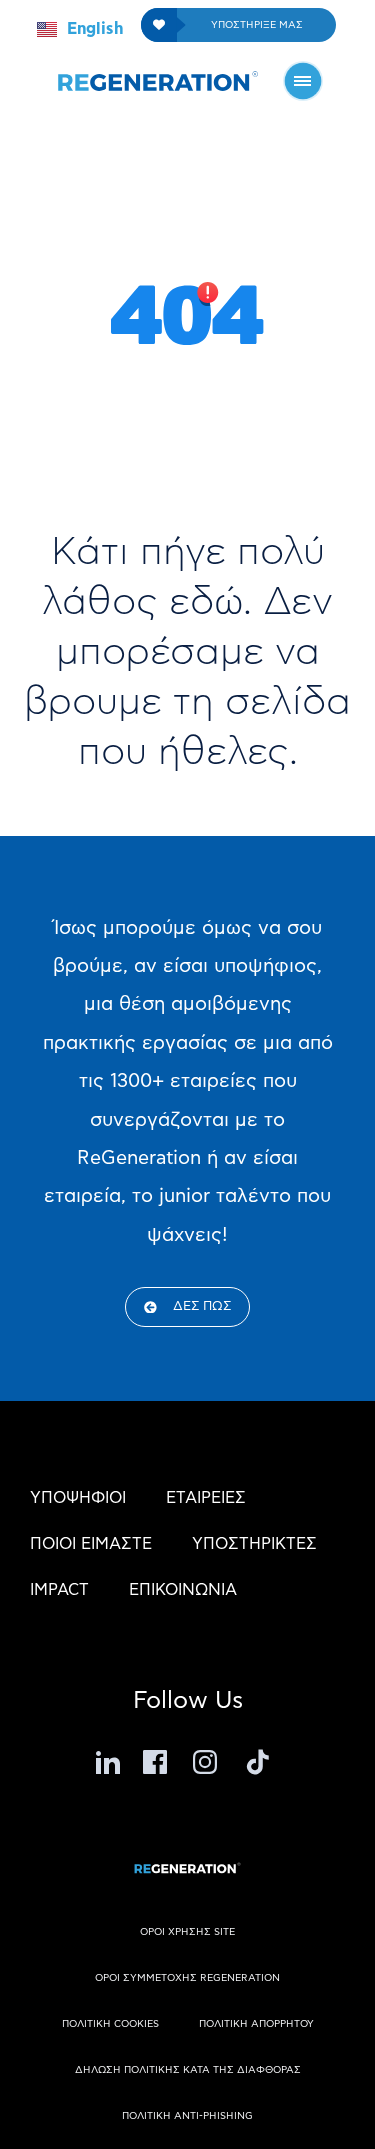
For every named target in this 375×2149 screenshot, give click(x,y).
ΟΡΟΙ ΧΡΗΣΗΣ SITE (187, 1932)
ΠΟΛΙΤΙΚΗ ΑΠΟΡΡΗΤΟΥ (256, 2024)
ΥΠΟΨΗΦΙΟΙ (78, 1498)
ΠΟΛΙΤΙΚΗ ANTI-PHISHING (187, 2116)
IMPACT (59, 1590)
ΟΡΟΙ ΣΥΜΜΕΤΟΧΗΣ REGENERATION (187, 1978)
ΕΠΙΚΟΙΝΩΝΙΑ (183, 1590)
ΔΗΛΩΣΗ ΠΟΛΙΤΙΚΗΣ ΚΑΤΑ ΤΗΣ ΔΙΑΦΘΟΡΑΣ (188, 2070)
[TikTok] (258, 1762)
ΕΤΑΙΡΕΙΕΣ (206, 1498)
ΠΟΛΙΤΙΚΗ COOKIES (110, 2024)
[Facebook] (158, 1762)
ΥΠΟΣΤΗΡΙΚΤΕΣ (254, 1544)
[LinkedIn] (108, 1762)
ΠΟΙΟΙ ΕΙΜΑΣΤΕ (91, 1544)
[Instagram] (208, 1762)
